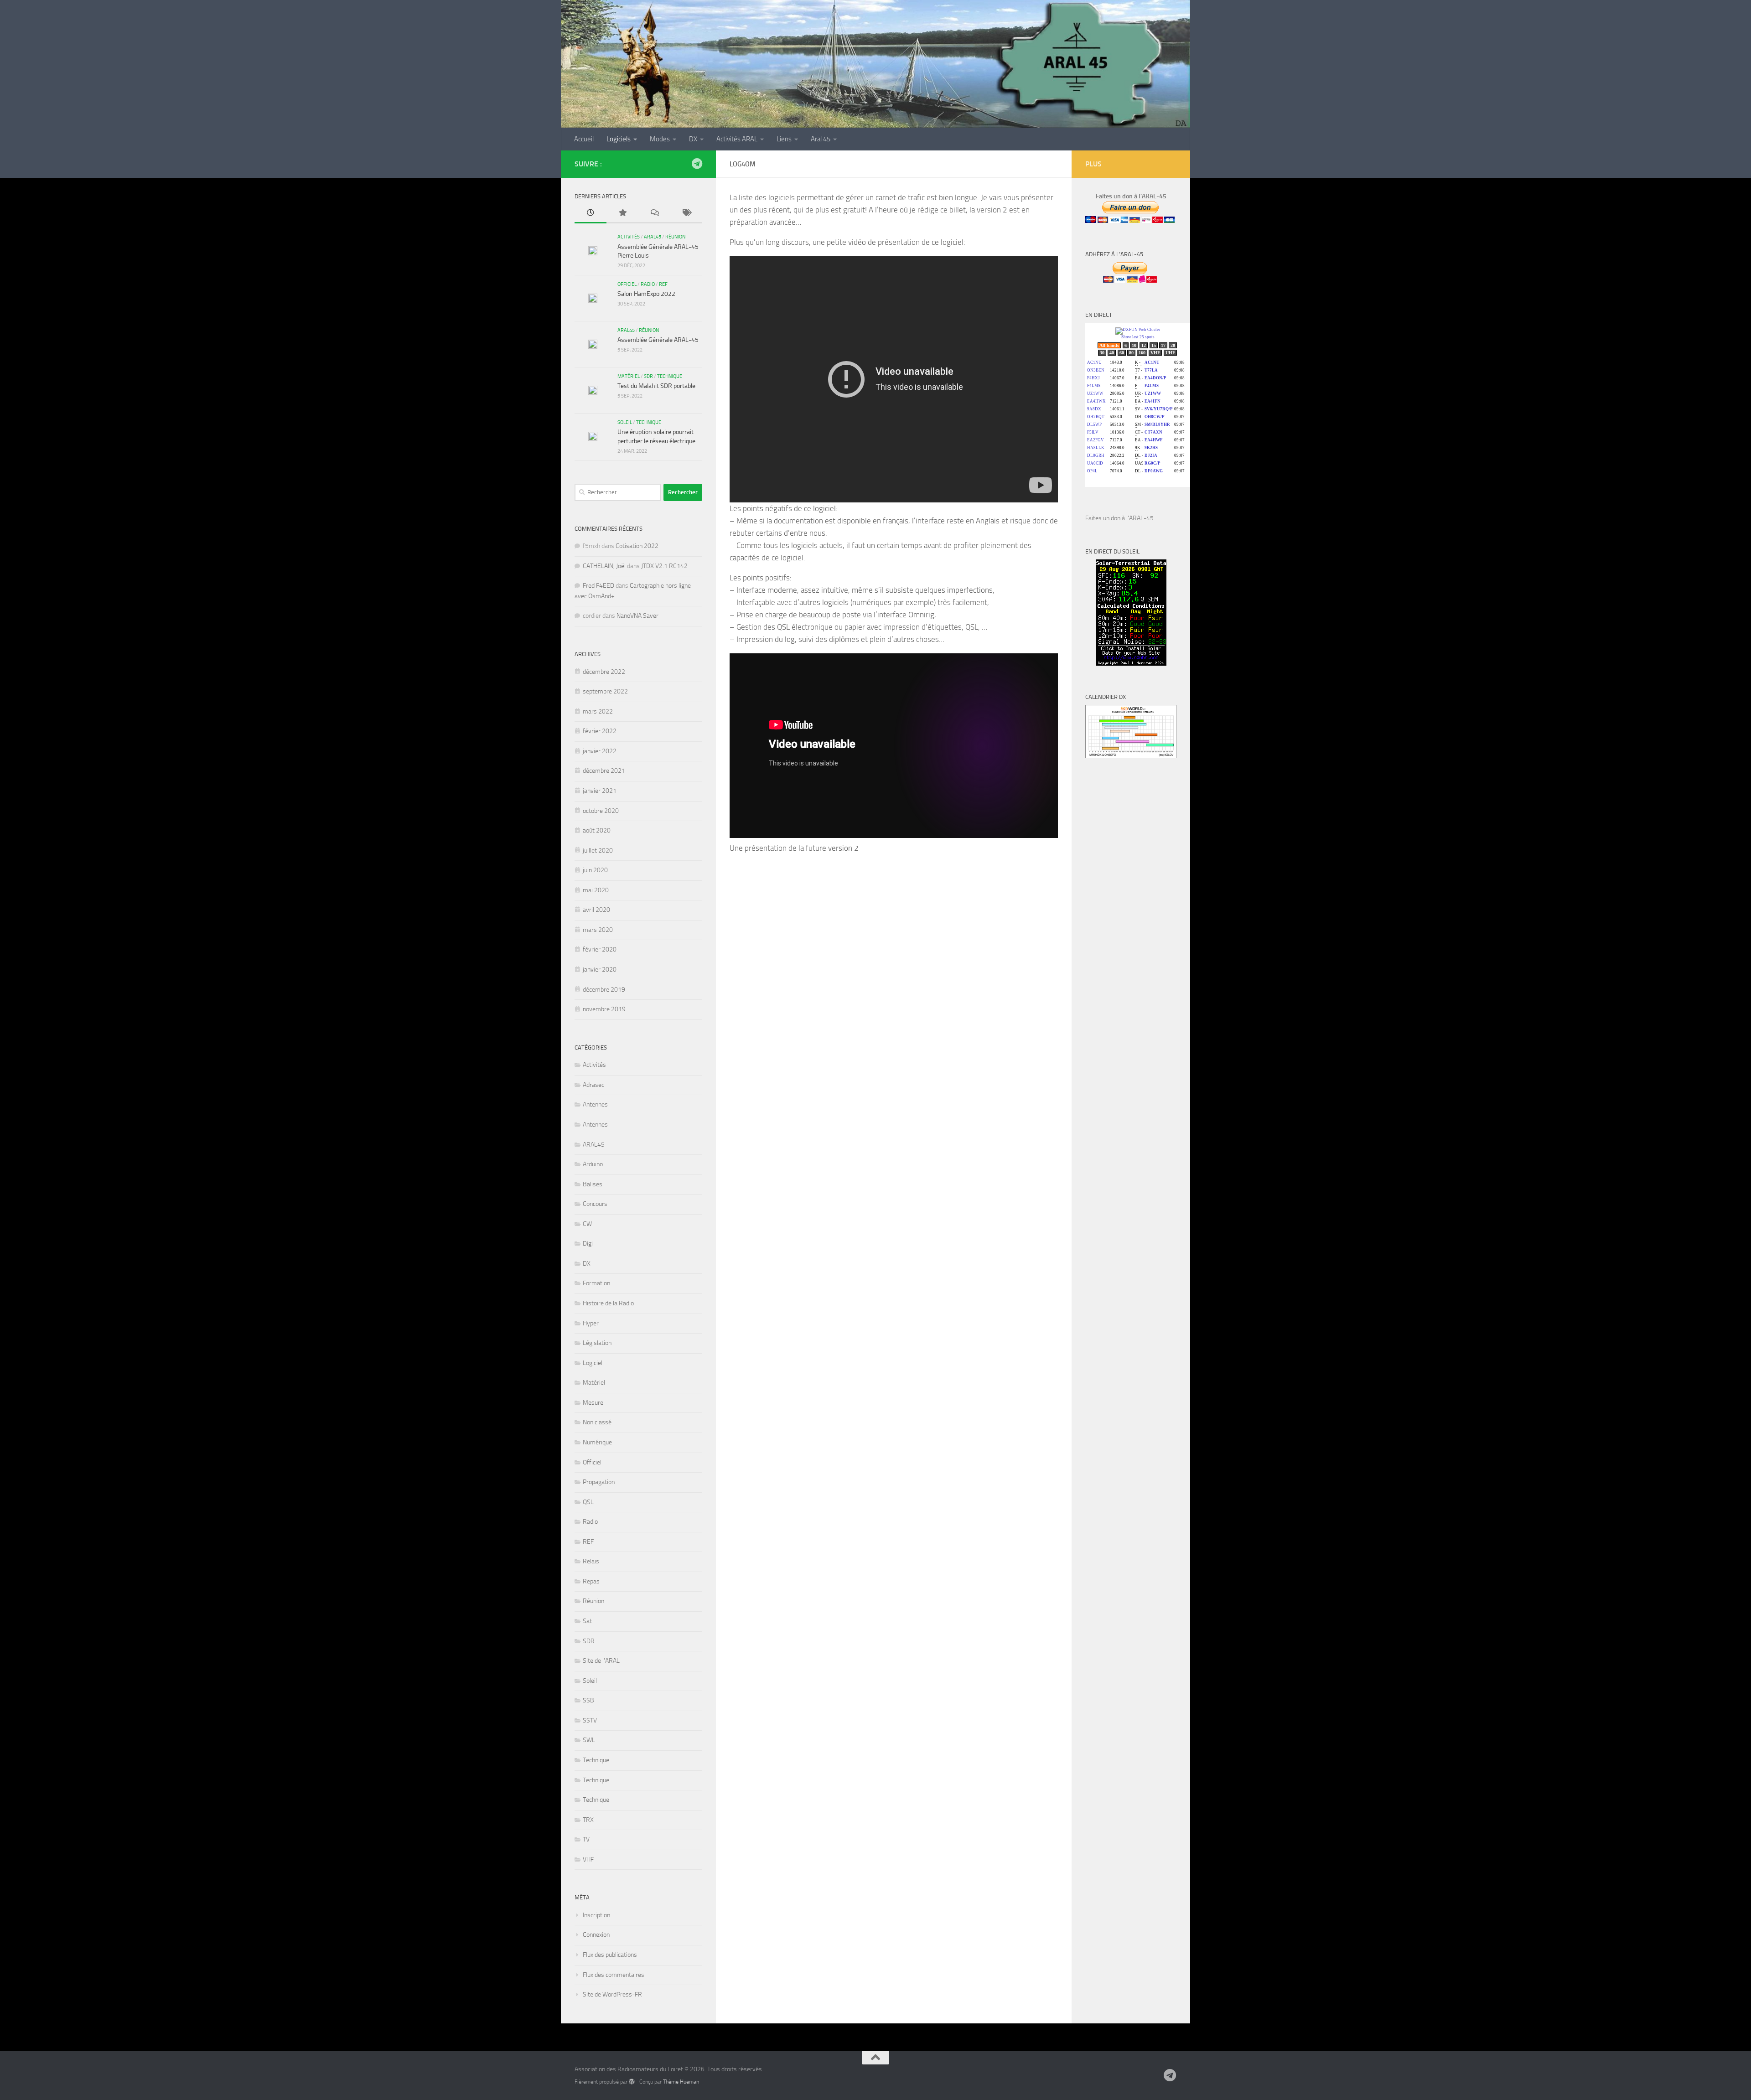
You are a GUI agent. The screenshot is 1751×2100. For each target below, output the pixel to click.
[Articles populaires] (622, 214)
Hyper (591, 1323)
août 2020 (597, 830)
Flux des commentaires (614, 1975)
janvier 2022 (600, 751)
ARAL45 (653, 237)
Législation (597, 1343)
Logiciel (593, 1363)
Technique (670, 376)
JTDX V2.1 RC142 (664, 566)
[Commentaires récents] (654, 214)
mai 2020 (596, 890)
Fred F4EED (598, 586)
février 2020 (600, 949)
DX (693, 139)
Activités (629, 237)
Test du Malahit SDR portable (656, 386)
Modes (660, 139)
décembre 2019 (604, 990)
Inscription (596, 1915)
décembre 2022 (604, 672)
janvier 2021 (600, 791)
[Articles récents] (591, 214)
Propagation (599, 1482)
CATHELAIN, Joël (604, 566)
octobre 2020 (601, 811)
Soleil (625, 422)
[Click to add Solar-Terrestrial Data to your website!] (1131, 664)
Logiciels (619, 139)
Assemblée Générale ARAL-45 (658, 340)
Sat (587, 1621)
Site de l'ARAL (601, 1661)
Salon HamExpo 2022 (646, 294)
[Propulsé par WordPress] (632, 2082)
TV (586, 1839)
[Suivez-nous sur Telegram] (697, 164)
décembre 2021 (604, 771)
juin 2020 (595, 870)
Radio (648, 284)
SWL (589, 1740)
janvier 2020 (600, 970)
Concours (595, 1204)
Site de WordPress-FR (612, 1994)
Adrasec (593, 1085)
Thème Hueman (681, 2082)
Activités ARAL (737, 139)
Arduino (593, 1164)
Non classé (597, 1422)
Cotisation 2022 (637, 546)
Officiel (627, 284)
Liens (784, 139)
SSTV (590, 1720)
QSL (588, 1502)
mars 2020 (598, 930)
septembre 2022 (605, 691)
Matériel (629, 376)
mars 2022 (598, 711)
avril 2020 (596, 910)
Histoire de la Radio (608, 1303)
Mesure (593, 1403)
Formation (596, 1283)
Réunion (675, 237)
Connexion (596, 1935)
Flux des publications (610, 1955)
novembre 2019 (604, 1009)
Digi (588, 1244)
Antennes (595, 1104)
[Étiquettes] (686, 214)
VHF (588, 1859)
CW (587, 1224)
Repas (591, 1581)
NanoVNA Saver (637, 616)
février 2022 (600, 731)
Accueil (584, 139)
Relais (591, 1561)
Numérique (597, 1442)
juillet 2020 (598, 851)
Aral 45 (821, 139)
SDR (648, 376)
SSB (588, 1700)
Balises (593, 1184)
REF (663, 284)
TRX (588, 1820)
